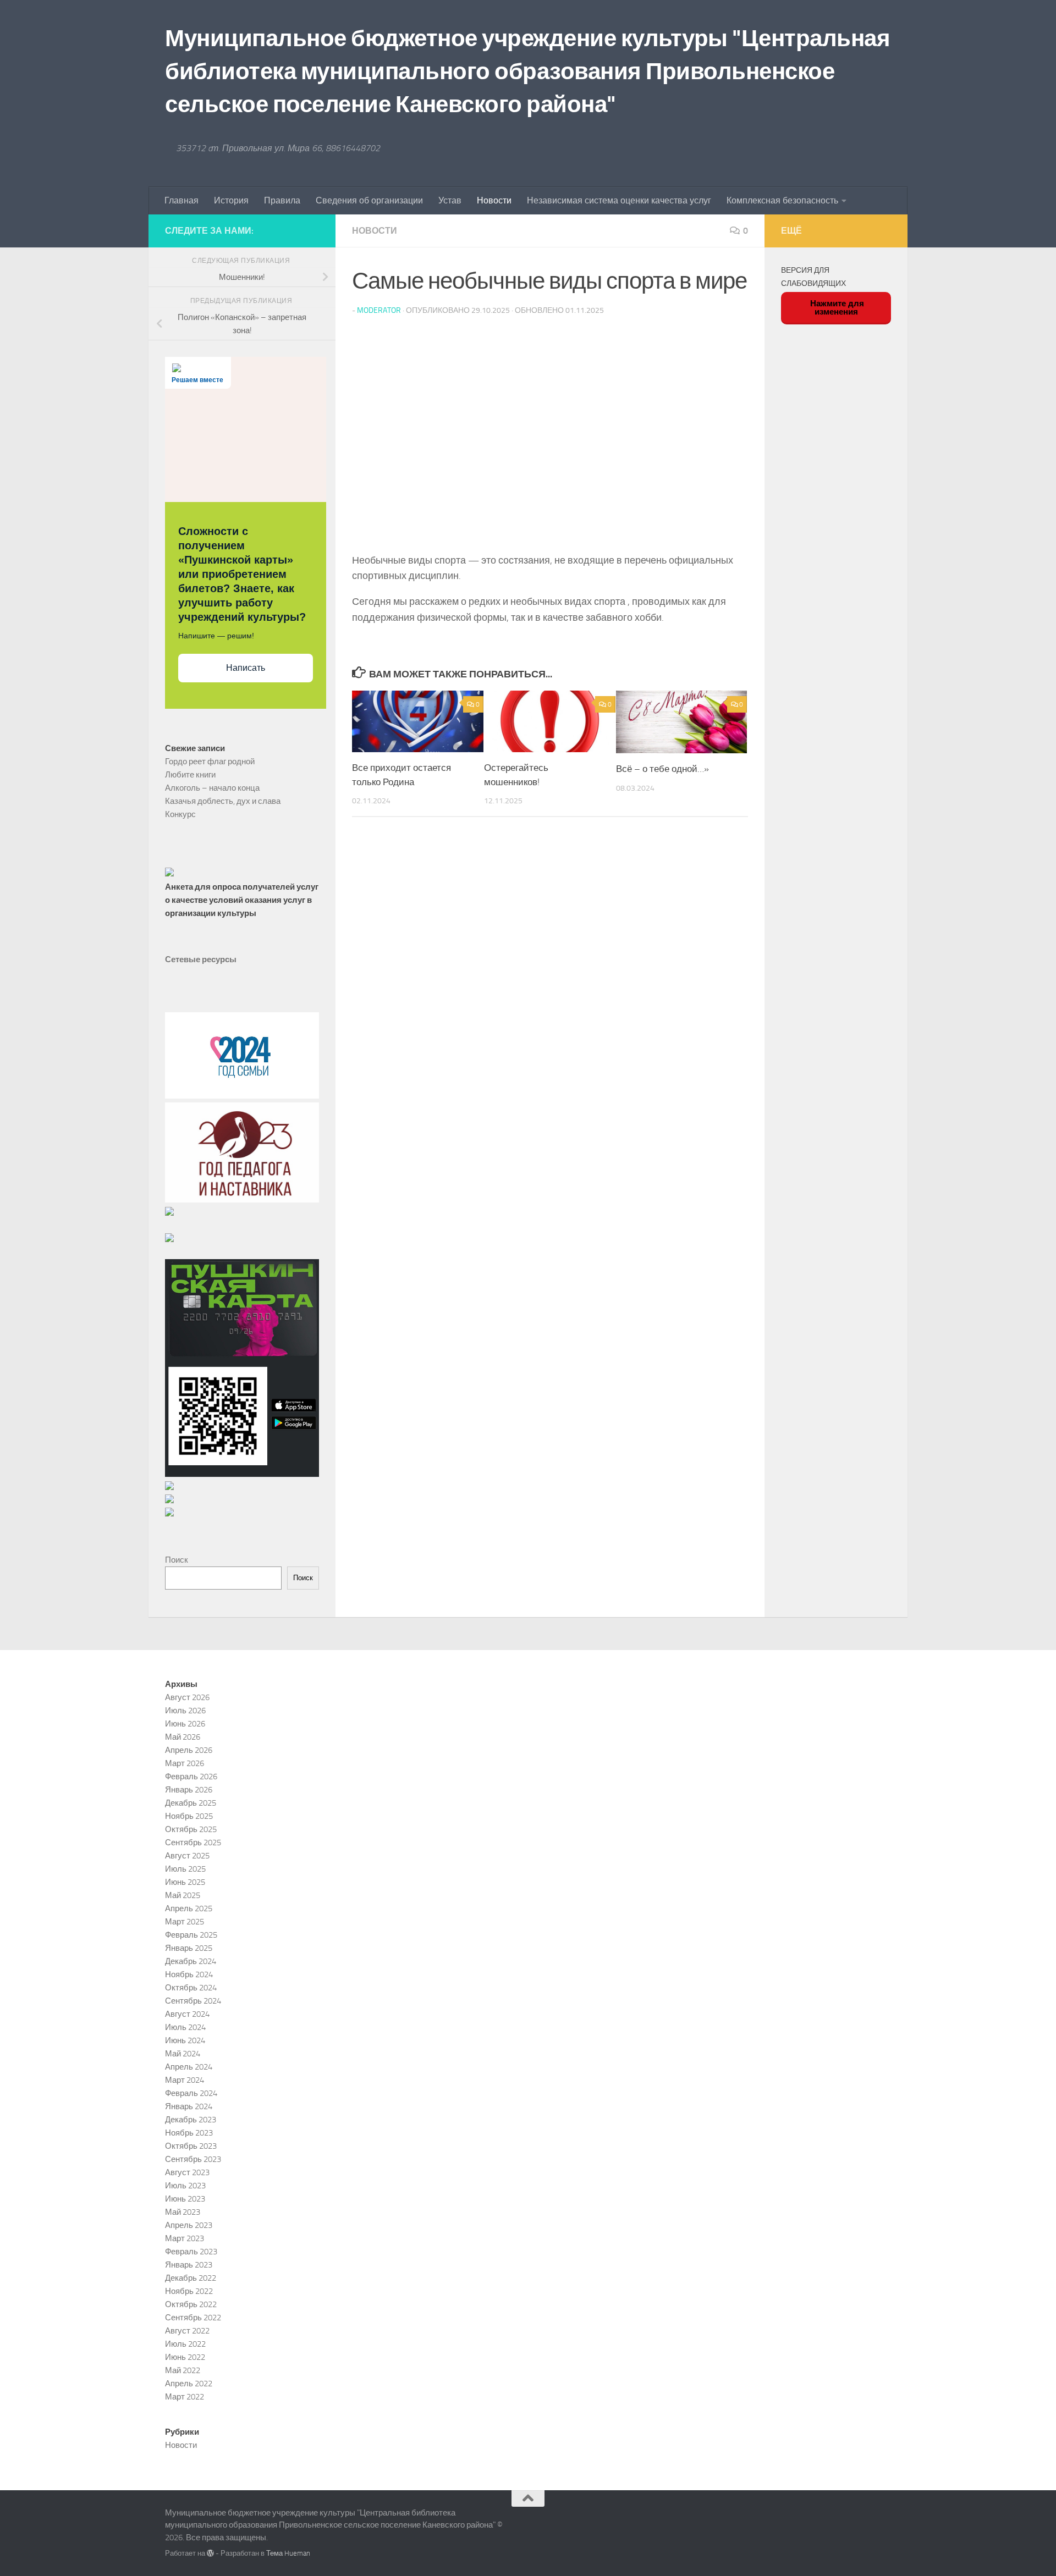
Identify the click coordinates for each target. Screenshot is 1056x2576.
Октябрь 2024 (191, 1988)
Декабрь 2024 (191, 1961)
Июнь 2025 (185, 1882)
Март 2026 (185, 1763)
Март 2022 (185, 2397)
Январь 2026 (189, 1790)
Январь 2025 (189, 1948)
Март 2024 (185, 2080)
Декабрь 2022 (191, 2278)
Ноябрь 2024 (189, 1974)
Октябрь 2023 (191, 2146)
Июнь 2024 (185, 2040)
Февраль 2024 (191, 2093)
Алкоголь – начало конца (212, 788)
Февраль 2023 (191, 2252)
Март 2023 (185, 2238)
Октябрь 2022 (191, 2304)
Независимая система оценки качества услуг (619, 200)
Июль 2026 (185, 1711)
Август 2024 (187, 2014)
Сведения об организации (369, 200)
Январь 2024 (189, 2106)
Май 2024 (183, 2054)
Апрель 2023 (189, 2225)
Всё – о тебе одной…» (662, 769)
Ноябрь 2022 (189, 2291)
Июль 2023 (185, 2186)
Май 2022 (183, 2370)
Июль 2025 (185, 1869)
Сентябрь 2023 (193, 2159)
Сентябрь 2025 (193, 1843)
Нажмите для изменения (836, 307)
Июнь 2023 (185, 2199)
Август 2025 (187, 1856)
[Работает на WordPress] (210, 2553)
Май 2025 (183, 1895)
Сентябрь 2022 (193, 2318)
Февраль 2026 (191, 1777)
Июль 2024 (185, 2027)
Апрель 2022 (189, 2384)
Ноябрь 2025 (189, 1816)
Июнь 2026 (185, 1724)
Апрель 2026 (189, 1750)
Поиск (177, 1560)
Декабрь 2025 (191, 1803)
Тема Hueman (288, 2553)
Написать (246, 668)
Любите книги (190, 775)
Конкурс (180, 814)
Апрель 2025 (189, 1908)
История (231, 200)
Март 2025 (185, 1922)
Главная (182, 200)
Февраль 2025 (191, 1935)
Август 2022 (187, 2331)
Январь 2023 (189, 2265)
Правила (282, 200)
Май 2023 (183, 2212)
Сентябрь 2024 (193, 2001)
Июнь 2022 (185, 2357)
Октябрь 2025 (191, 1829)
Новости (494, 200)
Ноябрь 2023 (189, 2133)
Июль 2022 (185, 2344)
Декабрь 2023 (191, 2120)
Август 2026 (187, 1697)
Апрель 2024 (189, 2067)
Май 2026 (183, 1737)
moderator (379, 310)
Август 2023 (187, 2172)
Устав (450, 200)
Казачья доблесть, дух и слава (223, 801)
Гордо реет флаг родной (210, 762)
